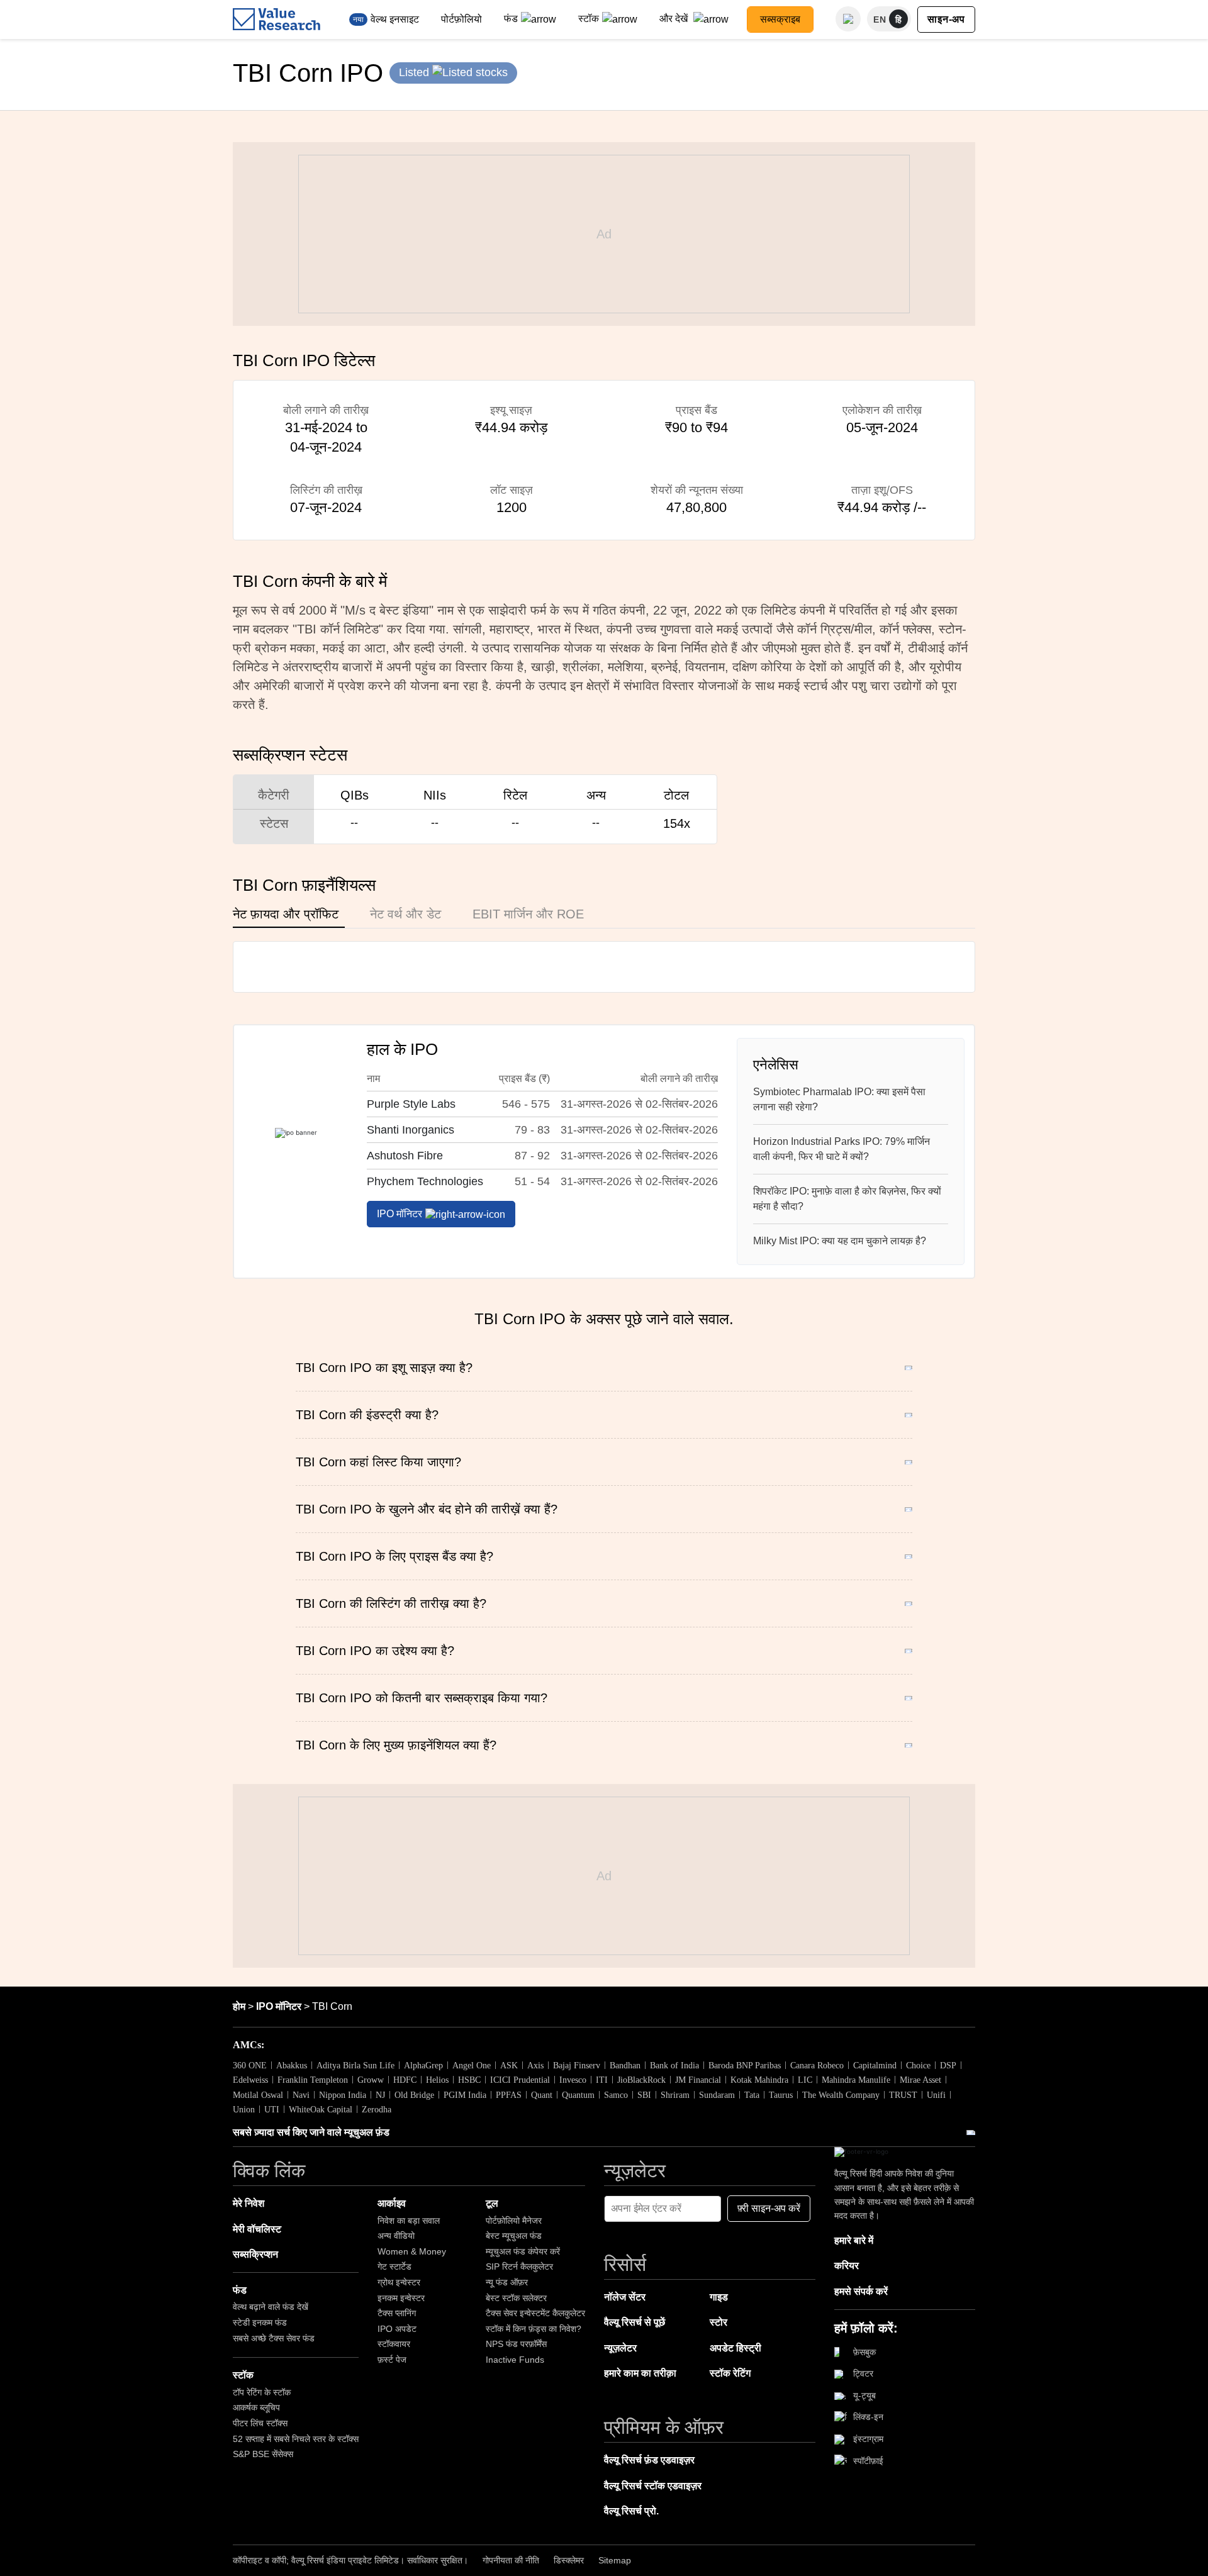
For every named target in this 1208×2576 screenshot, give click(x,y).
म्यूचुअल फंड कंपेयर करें (523, 2251)
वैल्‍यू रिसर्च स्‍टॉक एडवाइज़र (653, 2486)
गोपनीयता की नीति (511, 2560)
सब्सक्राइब (780, 19)
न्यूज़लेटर (620, 2348)
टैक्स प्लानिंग (397, 2313)
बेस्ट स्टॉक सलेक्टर (516, 2298)
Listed (416, 72)
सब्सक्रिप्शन (255, 2254)
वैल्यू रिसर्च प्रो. (631, 2511)
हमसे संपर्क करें (861, 2291)
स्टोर (719, 2322)
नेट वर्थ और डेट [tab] (405, 914)
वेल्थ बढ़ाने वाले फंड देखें (271, 2307)
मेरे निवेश (249, 2203)
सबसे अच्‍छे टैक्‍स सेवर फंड (274, 2338)
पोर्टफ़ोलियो (461, 19)
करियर (847, 2266)
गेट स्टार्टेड (394, 2267)
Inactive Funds (515, 2360)
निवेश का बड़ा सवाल (409, 2221)
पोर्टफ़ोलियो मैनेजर (514, 2221)
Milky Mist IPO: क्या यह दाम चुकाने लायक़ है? (840, 1241)
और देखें (675, 19)
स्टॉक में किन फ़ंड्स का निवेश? (534, 2329)
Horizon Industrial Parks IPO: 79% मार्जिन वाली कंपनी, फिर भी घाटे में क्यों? (842, 1149)
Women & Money (412, 2251)
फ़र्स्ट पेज (392, 2360)
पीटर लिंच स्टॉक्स (260, 2423)
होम (239, 2006)
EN (880, 20)
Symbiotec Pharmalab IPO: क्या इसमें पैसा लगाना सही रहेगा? (839, 1099)
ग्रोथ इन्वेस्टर (399, 2282)
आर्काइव (392, 2203)
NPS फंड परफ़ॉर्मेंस (516, 2344)
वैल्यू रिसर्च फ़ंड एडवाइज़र (649, 2460)
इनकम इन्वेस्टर (401, 2298)
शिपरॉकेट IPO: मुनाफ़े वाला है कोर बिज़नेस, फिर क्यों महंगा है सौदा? (847, 1199)
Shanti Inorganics (411, 1130)
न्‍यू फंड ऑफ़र (507, 2282)
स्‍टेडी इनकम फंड (260, 2322)
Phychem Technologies (425, 1181)
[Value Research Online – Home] (277, 19)
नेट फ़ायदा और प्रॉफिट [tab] (286, 914)
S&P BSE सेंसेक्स (263, 2454)
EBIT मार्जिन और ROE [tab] (528, 914)
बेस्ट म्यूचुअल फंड (514, 2236)
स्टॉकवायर (394, 2344)
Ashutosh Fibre (405, 1156)
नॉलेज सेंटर (625, 2297)
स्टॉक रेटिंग (730, 2373)
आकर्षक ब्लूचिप (256, 2407)
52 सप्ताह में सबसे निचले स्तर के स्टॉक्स (296, 2439)
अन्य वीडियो (396, 2236)
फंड (511, 19)
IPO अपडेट (397, 2329)
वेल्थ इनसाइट (395, 19)
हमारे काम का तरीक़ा (640, 2373)
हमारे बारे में (854, 2240)
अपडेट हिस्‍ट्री (735, 2348)
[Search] (848, 19)
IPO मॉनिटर (400, 1214)
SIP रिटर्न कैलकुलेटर (519, 2267)
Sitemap (615, 2560)
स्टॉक (589, 19)
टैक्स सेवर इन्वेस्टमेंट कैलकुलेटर (535, 2313)
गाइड (719, 2297)
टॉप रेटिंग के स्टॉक (262, 2392)
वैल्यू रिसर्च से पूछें (635, 2322)
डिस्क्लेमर (569, 2560)
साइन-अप (946, 19)
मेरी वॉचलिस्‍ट (257, 2229)
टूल (492, 2203)
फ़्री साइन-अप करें (769, 2208)
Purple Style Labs (411, 1104)
